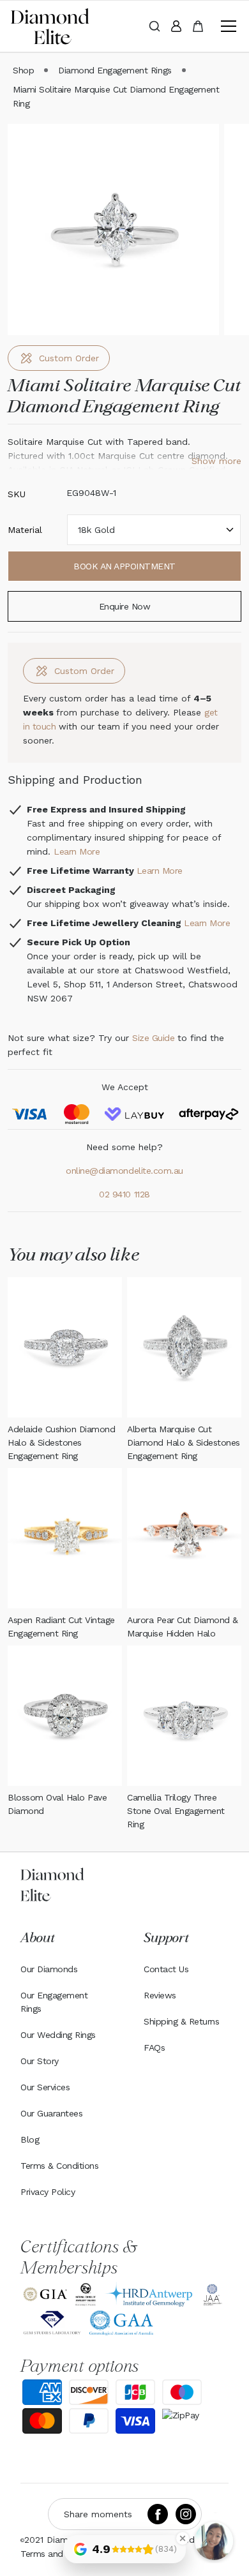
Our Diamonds (49, 1969)
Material (25, 530)
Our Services (45, 2087)
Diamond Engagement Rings (115, 70)
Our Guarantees (51, 2113)
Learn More (77, 851)
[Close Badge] (183, 2538)
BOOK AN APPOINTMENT (124, 566)
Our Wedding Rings (58, 2035)
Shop (23, 70)
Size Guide (153, 1038)
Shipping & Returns (181, 2021)
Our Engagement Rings (54, 2002)
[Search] (155, 26)
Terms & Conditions (59, 2166)
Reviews (160, 1995)
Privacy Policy (48, 2192)
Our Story (40, 2061)
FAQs (154, 2048)
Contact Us (166, 1969)
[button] (226, 26)
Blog (30, 2139)
